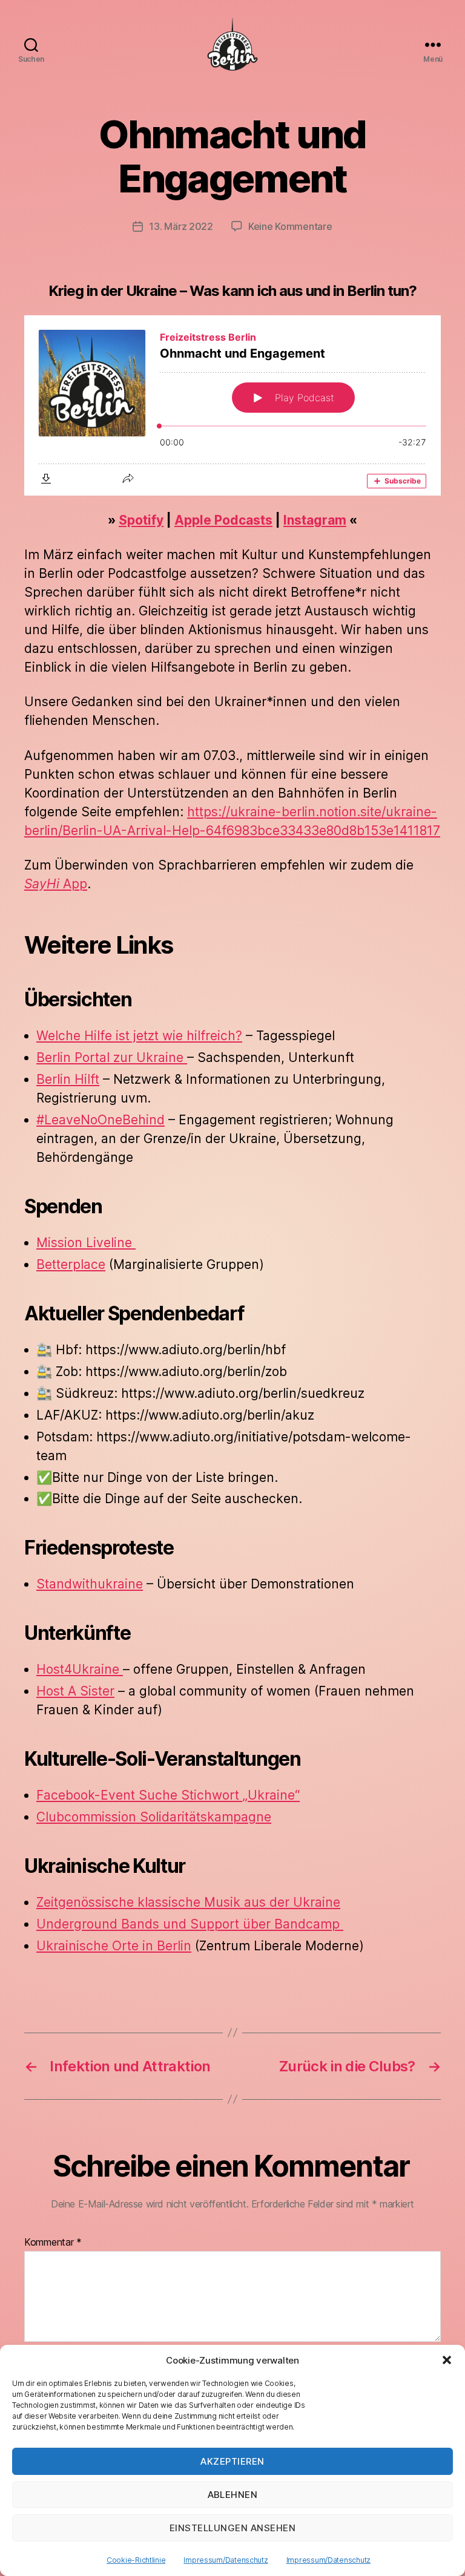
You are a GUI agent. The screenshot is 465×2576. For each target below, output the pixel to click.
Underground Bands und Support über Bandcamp (190, 1924)
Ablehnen (233, 2495)
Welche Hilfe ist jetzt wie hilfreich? (139, 1036)
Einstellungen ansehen (233, 2528)
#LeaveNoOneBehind (101, 1120)
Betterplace (71, 1264)
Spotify (141, 520)
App (56, 884)
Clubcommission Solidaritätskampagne (154, 1817)
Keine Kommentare (290, 226)
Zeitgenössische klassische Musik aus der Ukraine (188, 1902)
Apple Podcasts (223, 520)
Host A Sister (75, 1691)
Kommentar (53, 2243)
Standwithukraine (90, 1584)
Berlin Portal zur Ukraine (112, 1057)
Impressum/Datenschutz (226, 2560)
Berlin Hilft (68, 1079)
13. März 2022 (181, 226)
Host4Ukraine (80, 1669)
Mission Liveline (86, 1243)
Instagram (315, 520)
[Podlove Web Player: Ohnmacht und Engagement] (232, 405)
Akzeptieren (232, 2461)
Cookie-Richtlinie (136, 2560)
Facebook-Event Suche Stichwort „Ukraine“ (168, 1795)
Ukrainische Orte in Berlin (114, 1946)
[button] (447, 2360)
